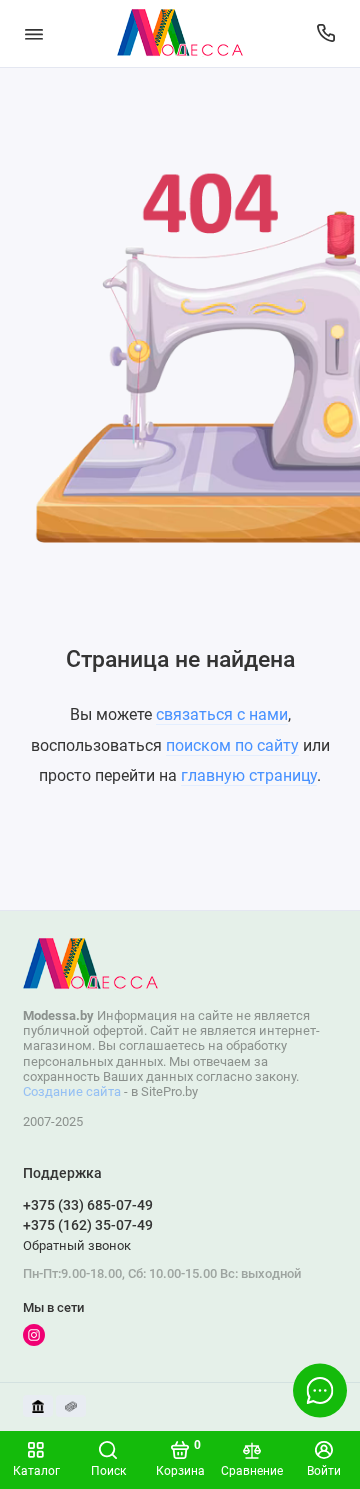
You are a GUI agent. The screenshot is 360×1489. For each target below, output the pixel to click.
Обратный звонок (77, 1245)
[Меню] (34, 33)
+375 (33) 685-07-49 (88, 1205)
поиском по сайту (232, 745)
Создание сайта (72, 1091)
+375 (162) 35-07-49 (88, 1225)
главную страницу (249, 775)
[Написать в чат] (320, 1390)
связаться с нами (222, 714)
